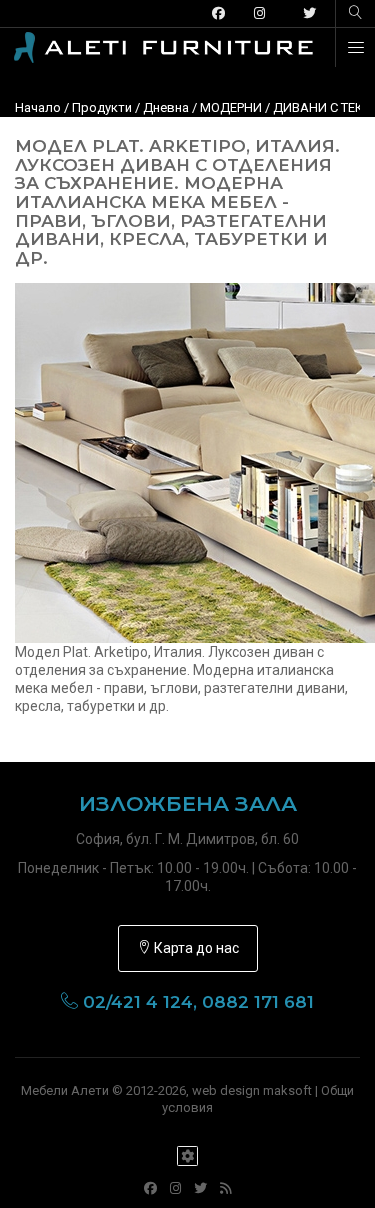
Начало (38, 107)
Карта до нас (195, 948)
